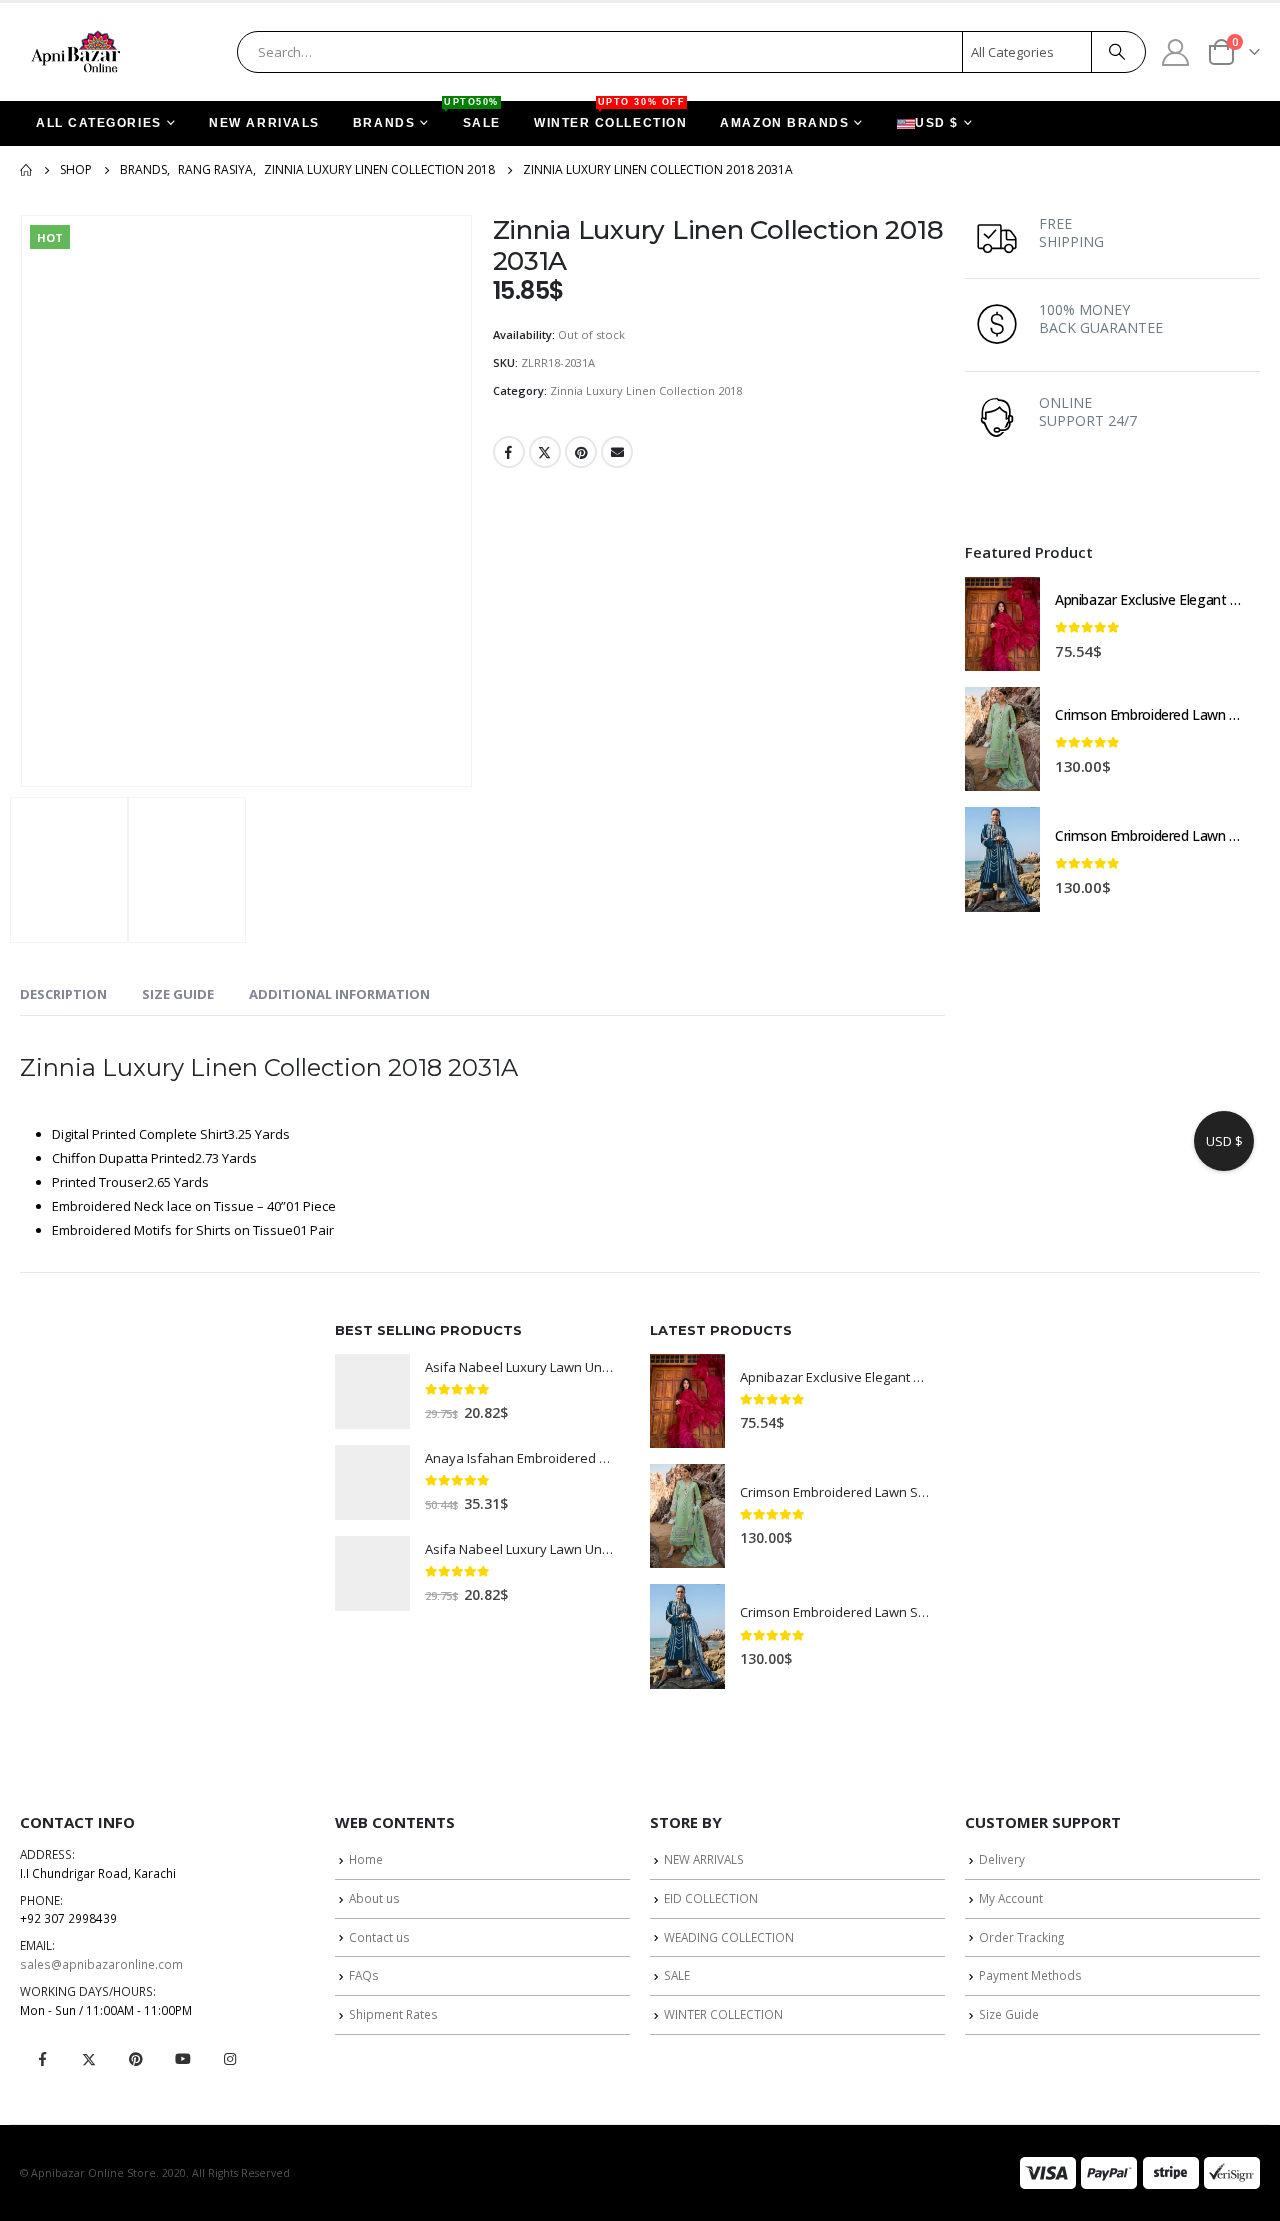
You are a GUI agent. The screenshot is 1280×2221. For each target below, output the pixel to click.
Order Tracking (1021, 1937)
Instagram (230, 2059)
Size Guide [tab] (178, 994)
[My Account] (1176, 51)
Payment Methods (1030, 1975)
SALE (474, 115)
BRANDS (384, 123)
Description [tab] (63, 994)
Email (617, 452)
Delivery (1002, 1859)
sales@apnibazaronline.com (101, 1964)
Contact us (379, 1937)
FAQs (364, 1975)
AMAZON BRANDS (784, 123)
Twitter (545, 452)
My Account (1011, 1898)
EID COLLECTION (711, 1898)
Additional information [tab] (339, 994)
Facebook (509, 452)
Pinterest (581, 452)
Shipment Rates (393, 2014)
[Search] (1117, 52)
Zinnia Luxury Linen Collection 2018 (646, 390)
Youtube (183, 2059)
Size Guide (1009, 2014)
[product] (1002, 624)
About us (374, 1898)
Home (366, 1859)
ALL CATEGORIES (99, 123)
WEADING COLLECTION (729, 1937)
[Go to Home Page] (26, 170)
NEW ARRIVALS (264, 123)
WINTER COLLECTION (610, 115)
